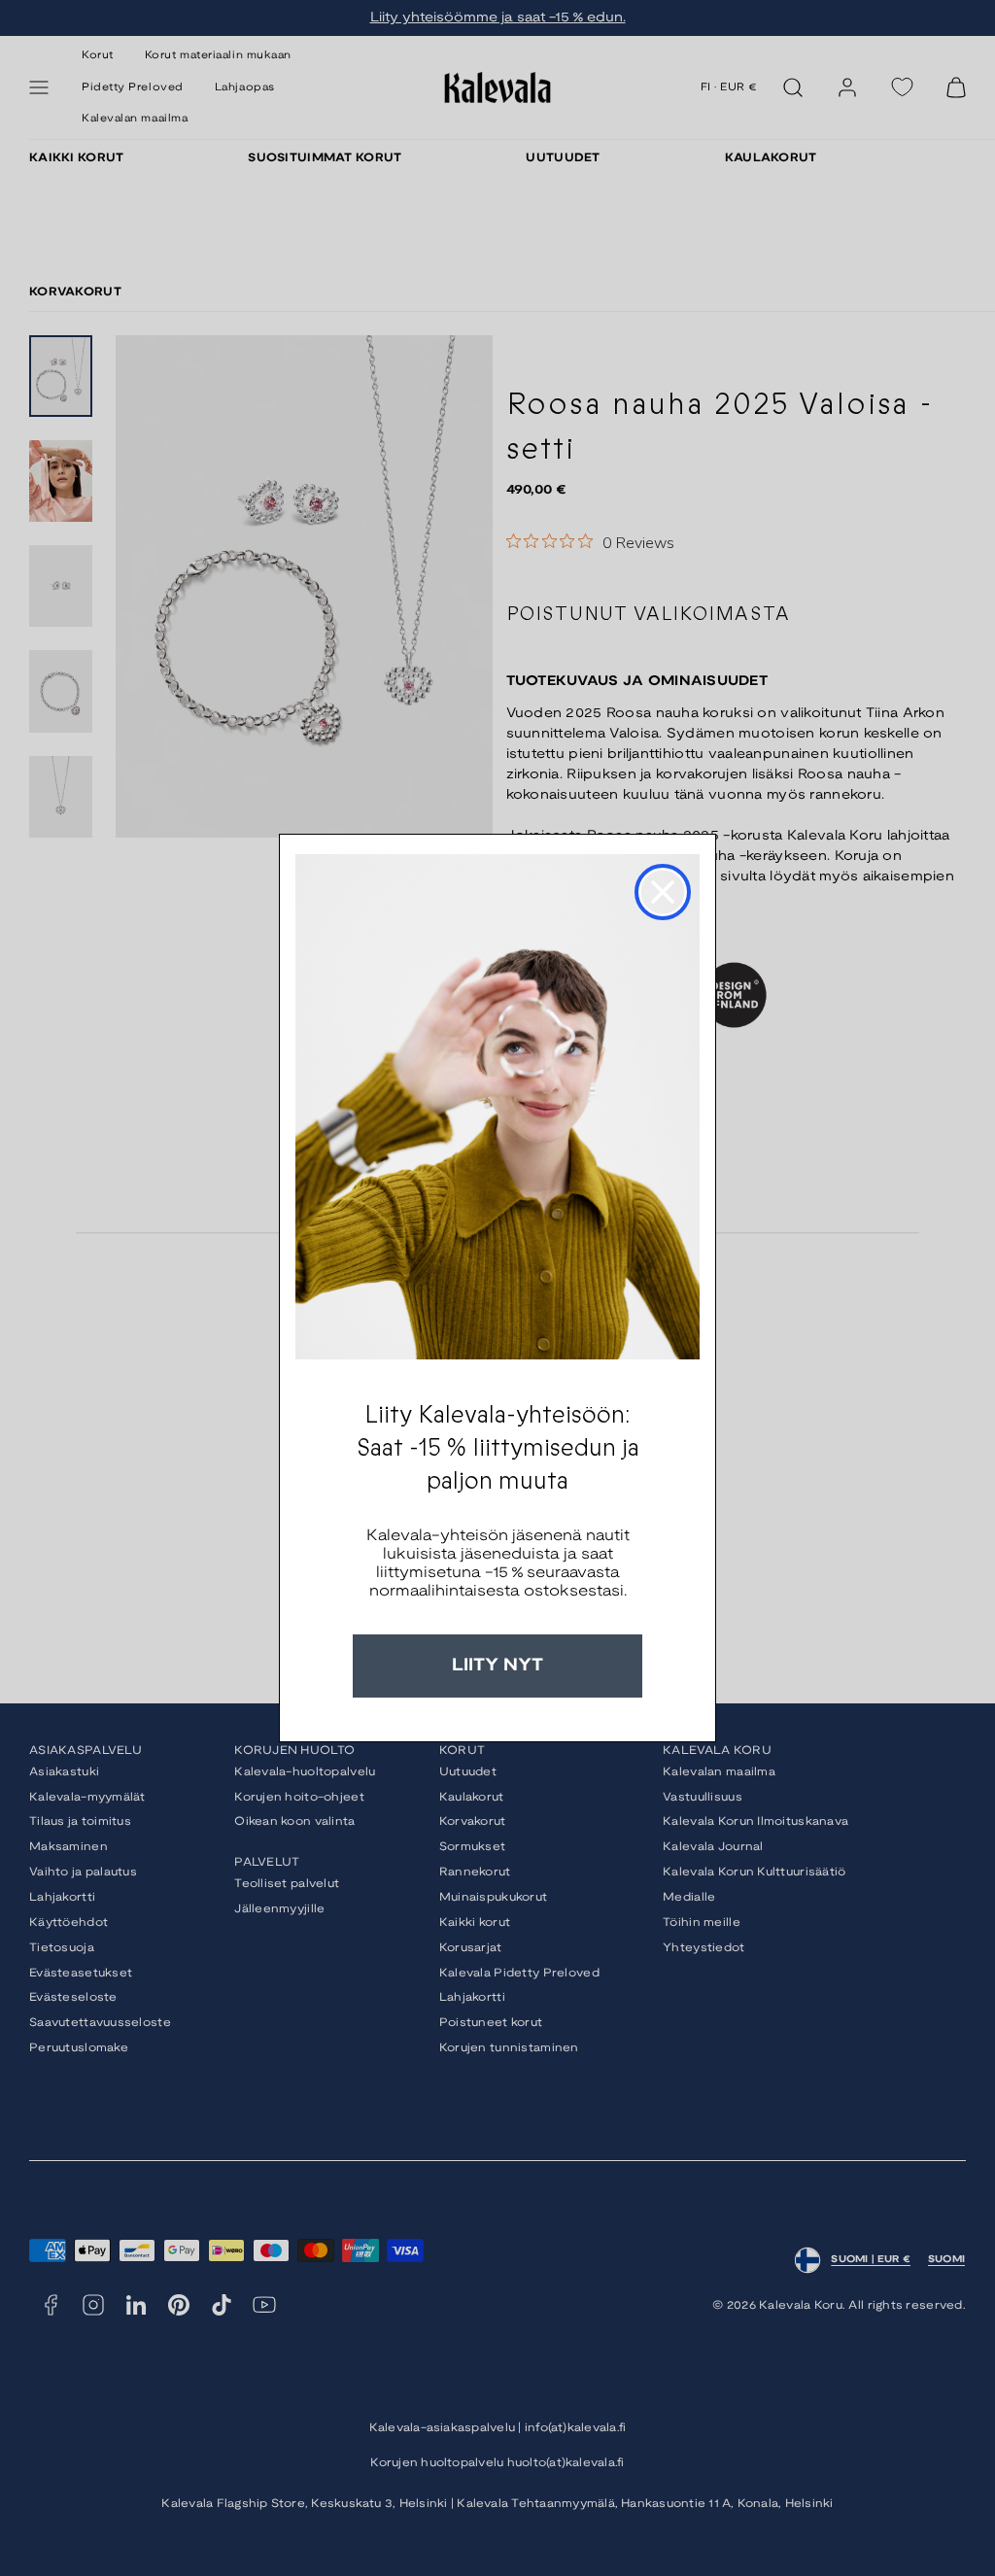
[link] (497, 1107)
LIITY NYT (497, 1666)
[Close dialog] (663, 892)
